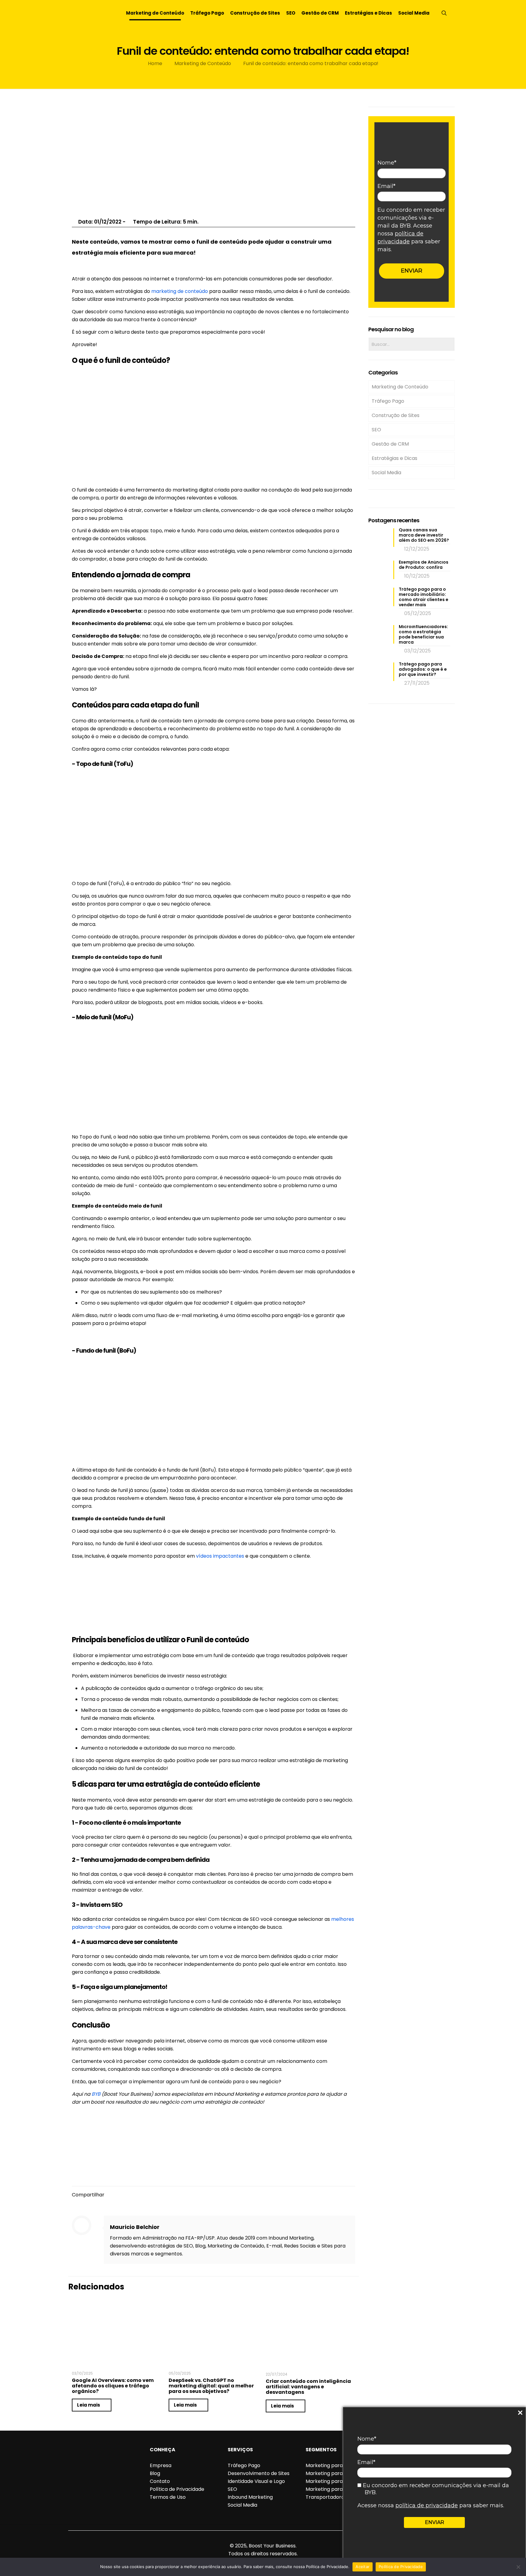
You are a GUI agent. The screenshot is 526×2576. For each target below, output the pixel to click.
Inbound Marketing (250, 2497)
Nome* (367, 2439)
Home (155, 63)
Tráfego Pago (388, 401)
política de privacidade (427, 2505)
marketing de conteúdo (180, 291)
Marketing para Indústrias (336, 2481)
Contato (160, 2481)
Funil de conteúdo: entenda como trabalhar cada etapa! (311, 63)
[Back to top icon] (263, 2538)
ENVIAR (435, 2522)
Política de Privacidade (177, 2489)
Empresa (161, 2465)
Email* (366, 2462)
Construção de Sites (396, 415)
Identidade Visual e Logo (256, 2481)
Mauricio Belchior (135, 2227)
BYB (96, 2094)
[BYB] (90, 13)
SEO (376, 430)
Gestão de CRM (390, 444)
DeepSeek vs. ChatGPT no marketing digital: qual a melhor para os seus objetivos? (211, 2386)
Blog (155, 2473)
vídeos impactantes (220, 1556)
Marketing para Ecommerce (340, 2473)
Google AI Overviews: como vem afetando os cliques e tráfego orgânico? (113, 2386)
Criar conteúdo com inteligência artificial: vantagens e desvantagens (308, 2387)
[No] (518, 2567)
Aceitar (363, 2567)
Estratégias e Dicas (394, 458)
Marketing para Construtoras (341, 2465)
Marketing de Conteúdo (203, 63)
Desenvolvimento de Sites (259, 2473)
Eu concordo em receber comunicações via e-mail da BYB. (435, 2489)
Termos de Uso (168, 2497)
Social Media (386, 473)
